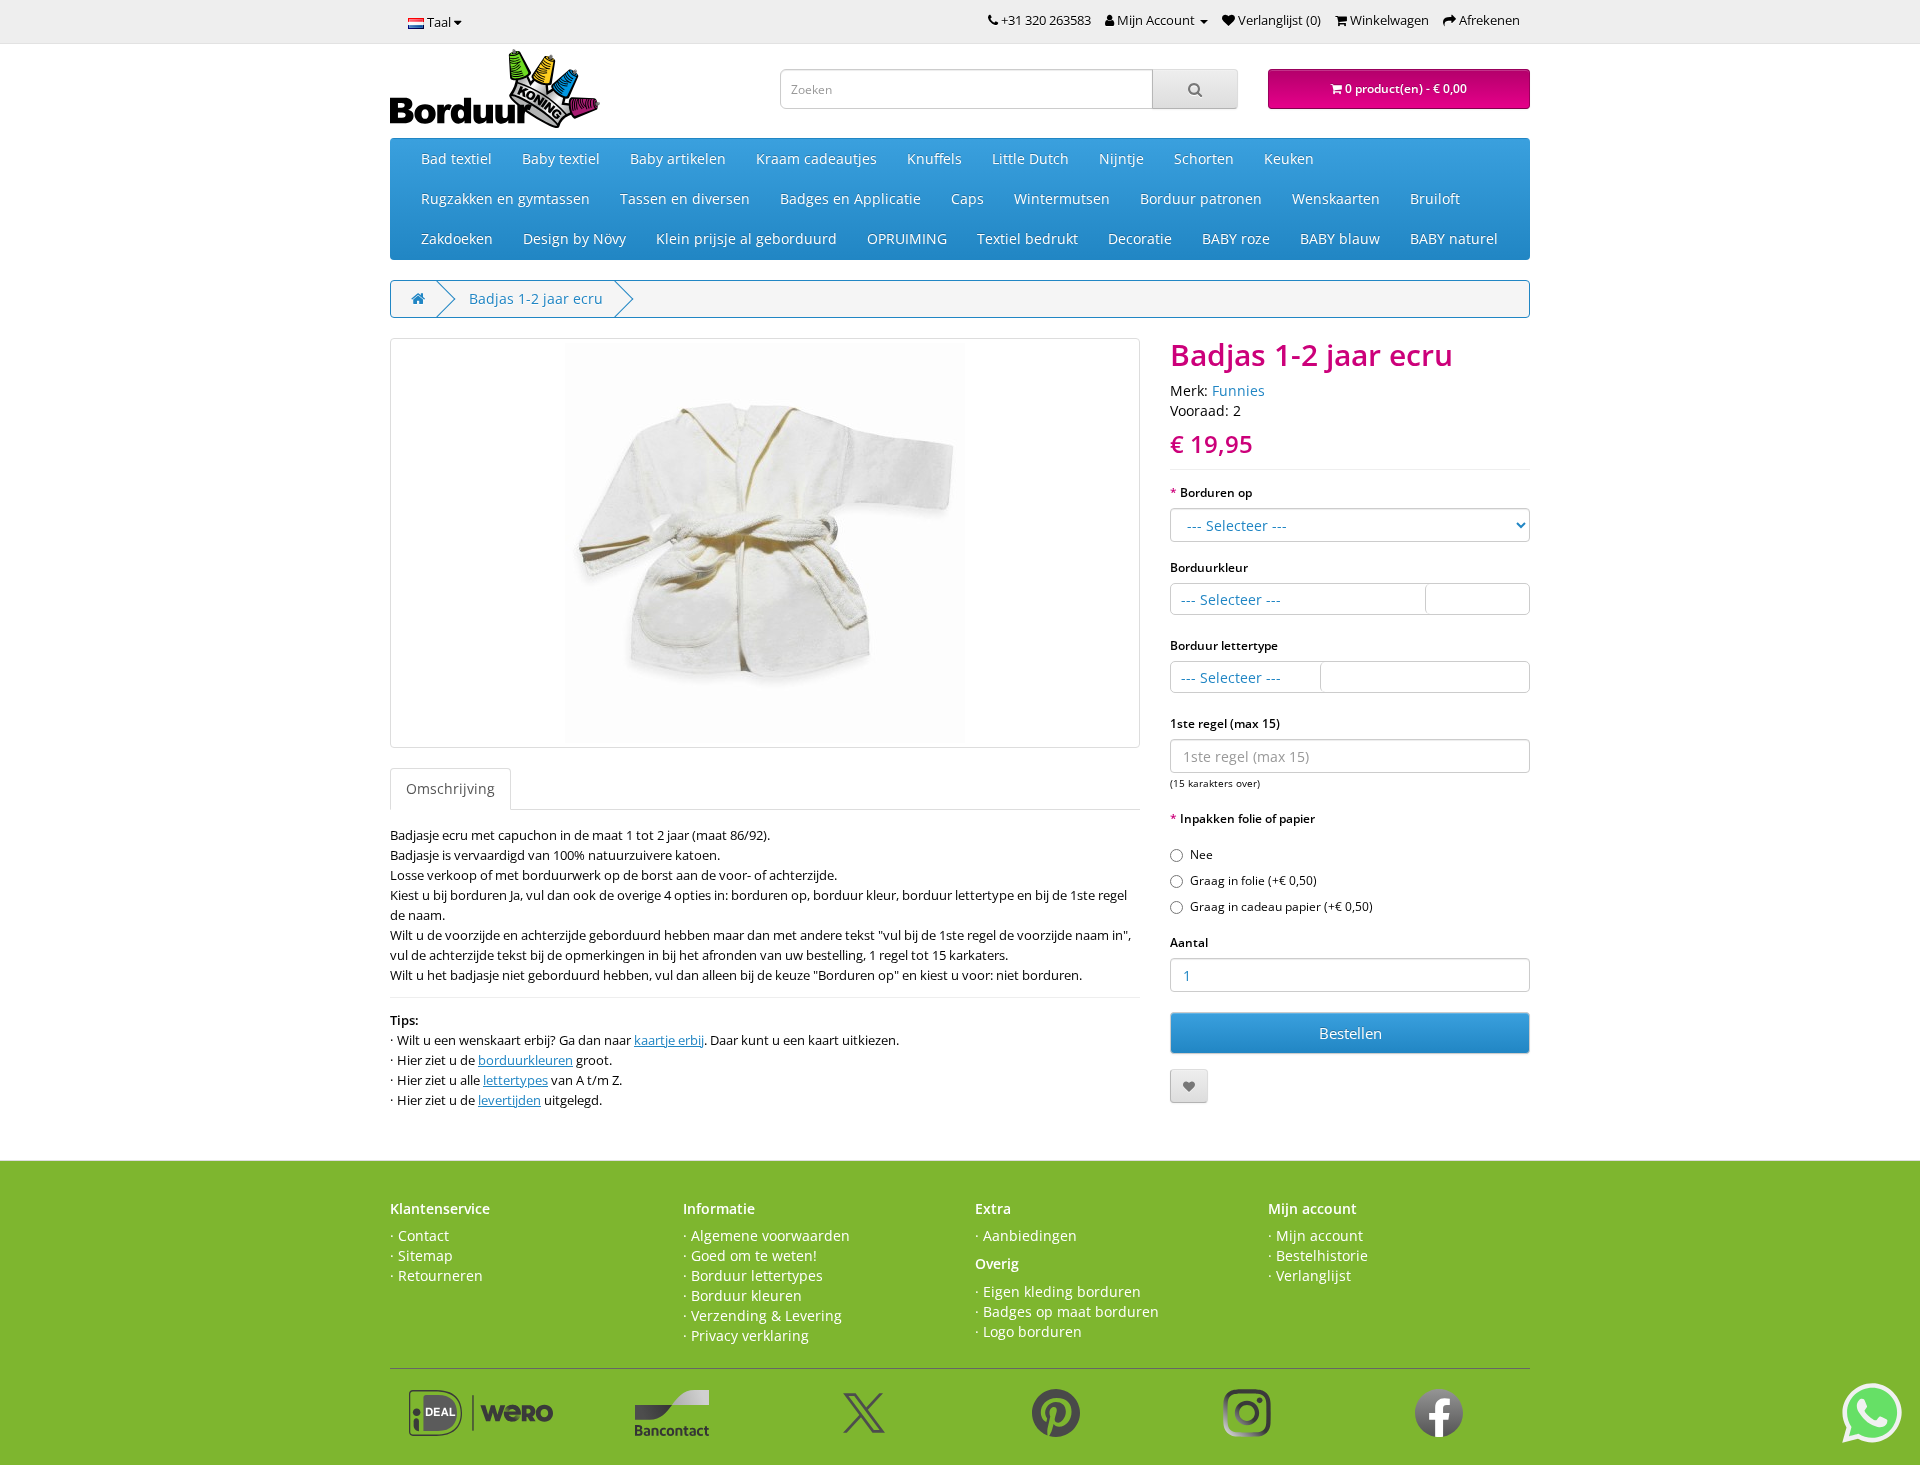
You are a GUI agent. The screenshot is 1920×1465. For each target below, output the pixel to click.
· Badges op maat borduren (1067, 1311)
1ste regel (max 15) (1225, 723)
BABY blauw (1340, 238)
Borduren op (1216, 492)
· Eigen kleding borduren (1058, 1291)
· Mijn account (1315, 1235)
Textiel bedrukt (1027, 238)
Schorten (1204, 158)
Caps (967, 198)
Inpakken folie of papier (1247, 818)
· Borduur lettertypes (753, 1275)
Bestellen (1350, 1033)
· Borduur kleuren (742, 1295)
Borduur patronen (1201, 198)
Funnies (1238, 390)
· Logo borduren (1028, 1331)
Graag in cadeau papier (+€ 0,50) (1281, 906)
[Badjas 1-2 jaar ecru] (765, 543)
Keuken (1289, 158)
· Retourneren (436, 1275)
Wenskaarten (1336, 198)
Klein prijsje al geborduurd (746, 238)
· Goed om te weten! (750, 1255)
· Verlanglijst (1309, 1275)
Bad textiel (456, 158)
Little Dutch (1030, 158)
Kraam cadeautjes (816, 158)
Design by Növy (574, 238)
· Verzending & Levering (762, 1315)
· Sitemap (421, 1255)
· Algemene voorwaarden (766, 1235)
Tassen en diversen (685, 198)
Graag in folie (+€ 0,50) (1253, 880)
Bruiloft (1435, 198)
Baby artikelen (678, 158)
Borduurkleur (1209, 567)
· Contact (419, 1235)
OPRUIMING (907, 238)
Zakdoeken (457, 238)
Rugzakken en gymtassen (505, 198)
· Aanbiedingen (1026, 1235)
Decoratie (1140, 238)
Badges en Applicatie (850, 198)
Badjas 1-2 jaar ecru (536, 298)
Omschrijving (450, 788)
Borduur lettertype (1224, 645)
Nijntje (1121, 158)
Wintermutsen (1062, 198)
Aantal (1189, 942)
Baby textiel (561, 158)
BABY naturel (1454, 238)
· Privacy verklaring (746, 1335)
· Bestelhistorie (1318, 1255)
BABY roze (1236, 238)
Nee (1201, 854)
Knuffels (934, 158)
